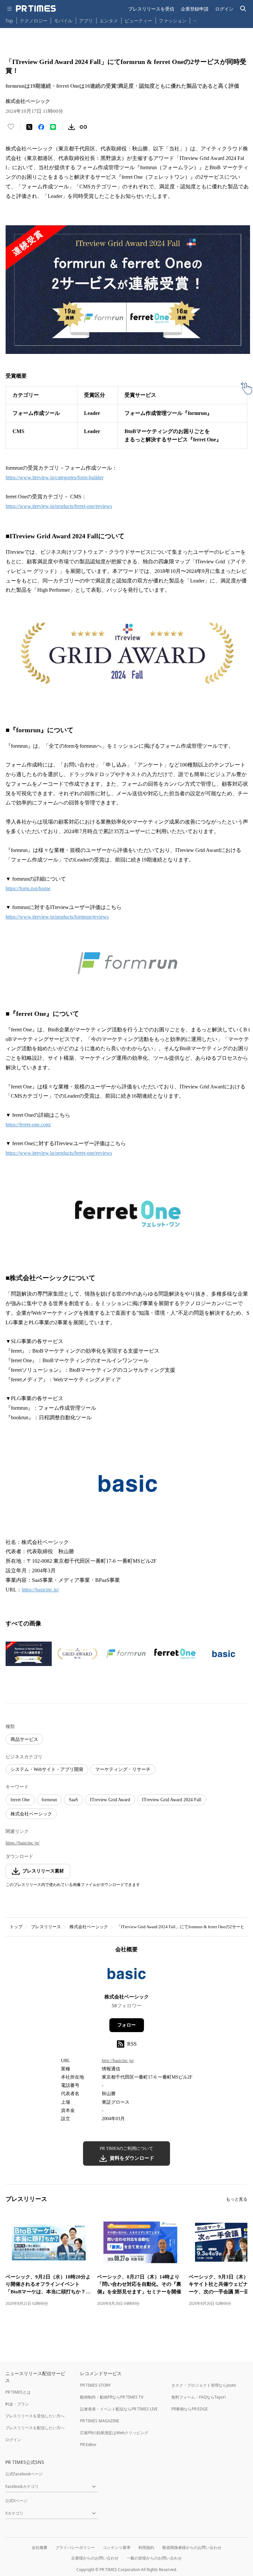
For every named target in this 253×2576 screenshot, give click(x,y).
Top (9, 21)
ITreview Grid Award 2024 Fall (172, 1800)
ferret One (20, 1800)
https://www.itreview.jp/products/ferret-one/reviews (59, 506)
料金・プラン (17, 2404)
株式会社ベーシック (31, 1814)
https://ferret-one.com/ (28, 1125)
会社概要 (40, 2547)
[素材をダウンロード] (71, 127)
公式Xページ (16, 2501)
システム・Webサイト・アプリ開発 (47, 1769)
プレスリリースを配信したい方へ (35, 2428)
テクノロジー (34, 21)
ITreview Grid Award (110, 1800)
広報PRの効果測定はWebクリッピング (114, 2433)
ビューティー (138, 21)
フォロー (126, 2025)
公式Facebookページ (24, 2474)
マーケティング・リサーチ (123, 1769)
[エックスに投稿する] (29, 127)
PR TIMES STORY (95, 2385)
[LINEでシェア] (53, 127)
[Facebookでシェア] (41, 127)
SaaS (73, 1800)
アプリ (86, 21)
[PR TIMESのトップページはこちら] (36, 9)
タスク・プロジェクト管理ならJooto (204, 2385)
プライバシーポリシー (75, 2547)
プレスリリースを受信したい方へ (35, 2416)
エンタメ (109, 21)
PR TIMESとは (18, 2392)
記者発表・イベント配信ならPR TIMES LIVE (119, 2409)
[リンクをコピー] (83, 127)
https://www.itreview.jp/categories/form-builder (55, 477)
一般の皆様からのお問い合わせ (154, 2558)
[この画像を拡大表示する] (29, 1654)
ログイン (224, 9)
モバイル (63, 21)
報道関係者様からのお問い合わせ (192, 2547)
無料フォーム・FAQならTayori (198, 2397)
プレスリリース (46, 1927)
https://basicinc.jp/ (23, 1843)
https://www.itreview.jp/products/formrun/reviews (57, 917)
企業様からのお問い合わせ (95, 2558)
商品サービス (24, 1739)
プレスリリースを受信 (151, 9)
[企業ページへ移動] (127, 1976)
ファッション (173, 21)
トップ (16, 1927)
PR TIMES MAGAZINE (100, 2421)
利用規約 (146, 2547)
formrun (49, 1800)
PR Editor (88, 2445)
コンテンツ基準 (117, 2547)
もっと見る (237, 2199)
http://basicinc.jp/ (118, 2061)
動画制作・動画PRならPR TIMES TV (112, 2397)
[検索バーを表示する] (243, 9)
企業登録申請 (195, 9)
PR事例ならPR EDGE (190, 2409)
